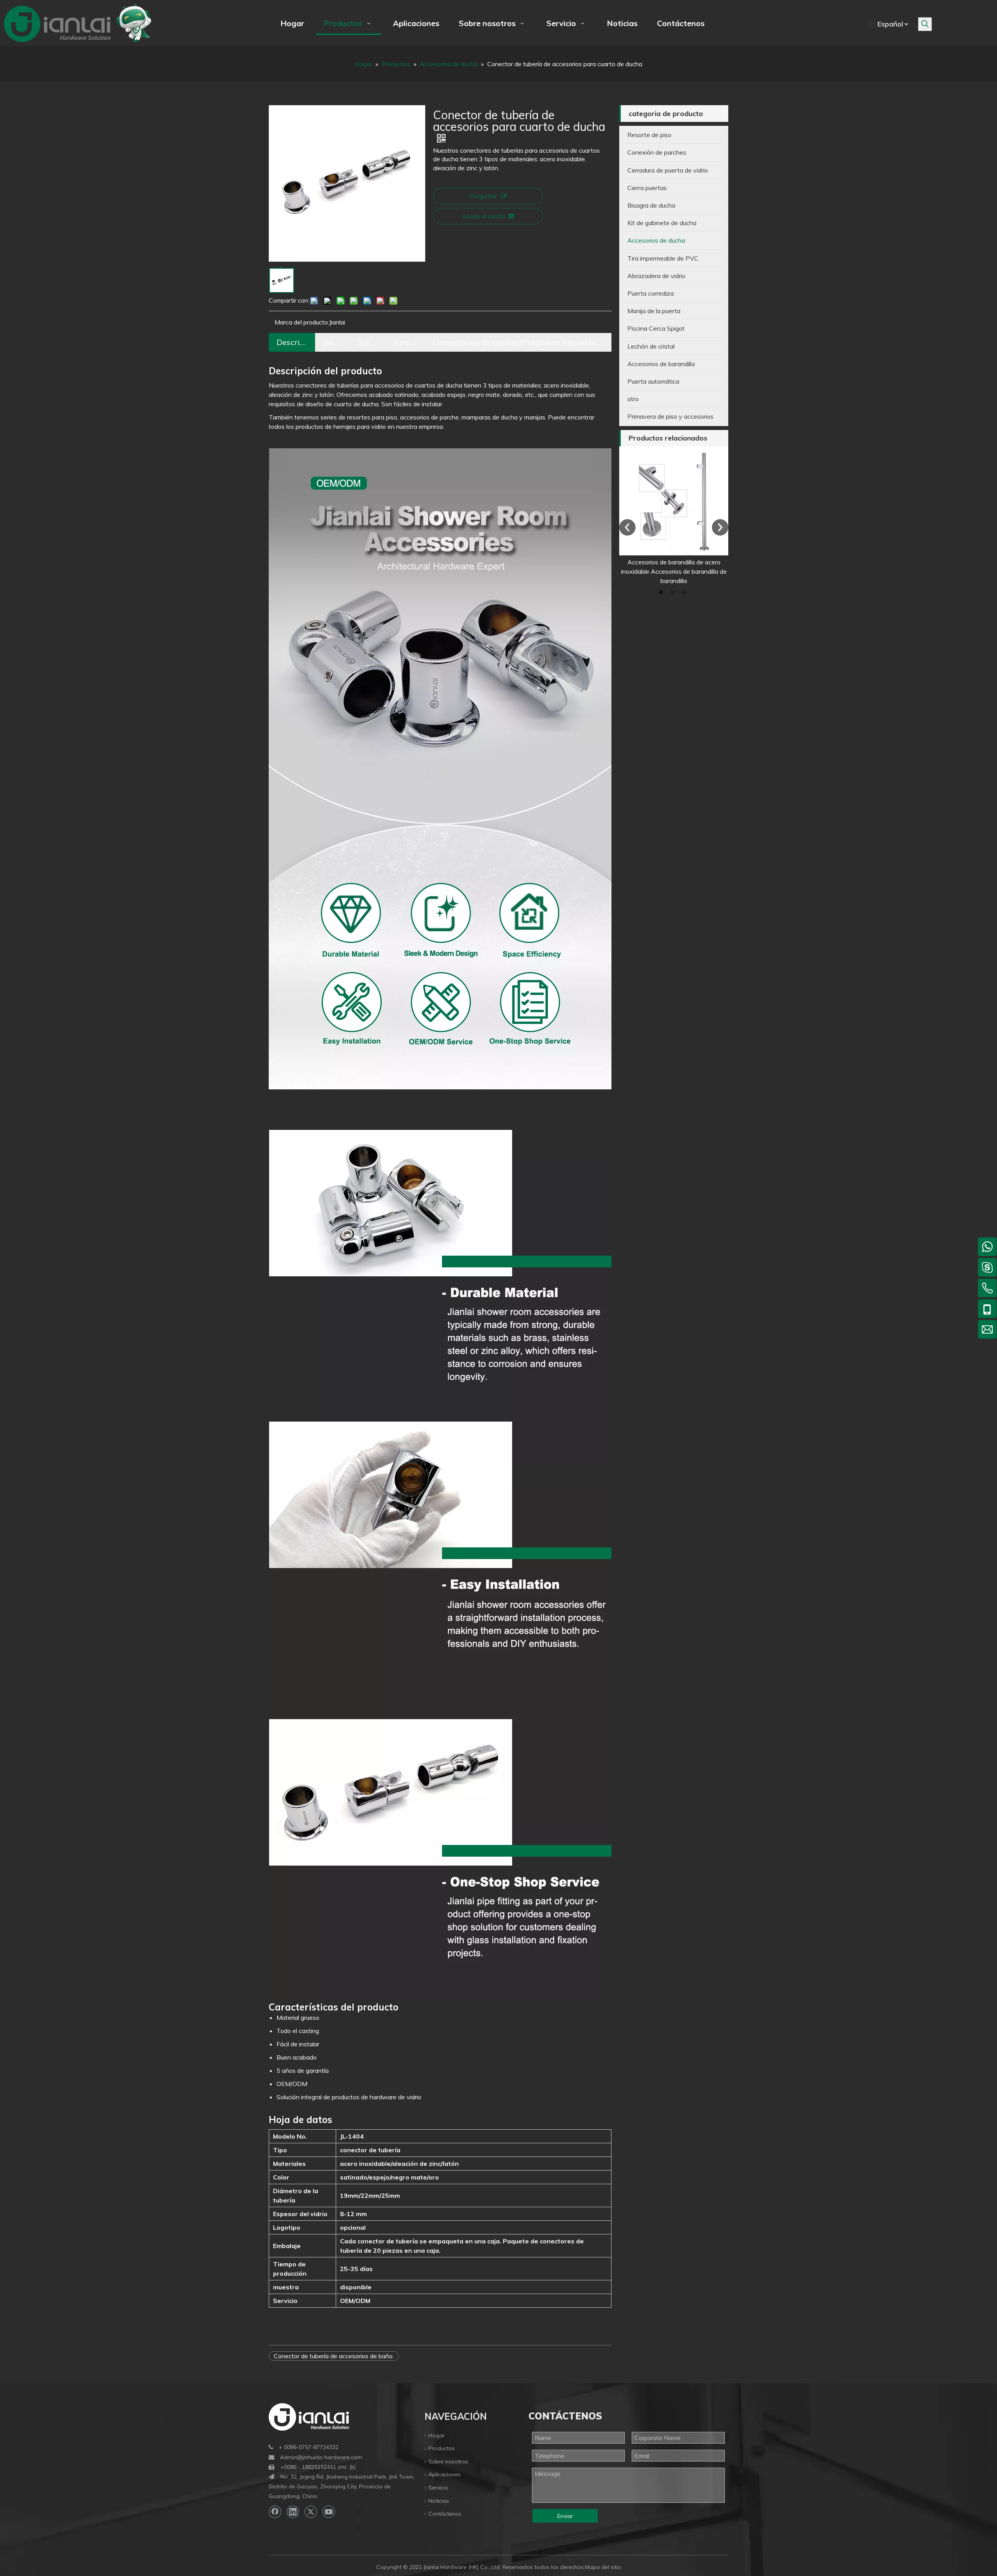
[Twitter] (311, 2512)
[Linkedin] (293, 2512)
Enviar (565, 2516)
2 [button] (674, 592)
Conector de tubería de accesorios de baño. (334, 2356)
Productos (442, 2448)
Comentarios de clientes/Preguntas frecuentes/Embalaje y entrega (518, 342)
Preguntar (483, 196)
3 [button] (685, 592)
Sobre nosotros (448, 2461)
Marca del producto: (302, 322)
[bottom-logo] (309, 2417)
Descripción (292, 342)
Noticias (439, 2501)
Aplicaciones (445, 2474)
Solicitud (368, 342)
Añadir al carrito (484, 216)
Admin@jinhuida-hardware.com (321, 2457)
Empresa (406, 342)
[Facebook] (275, 2512)
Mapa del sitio (603, 2567)
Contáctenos (445, 2514)
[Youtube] (329, 2512)
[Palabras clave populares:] (925, 24)
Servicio (438, 2488)
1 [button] (662, 592)
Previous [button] (627, 527)
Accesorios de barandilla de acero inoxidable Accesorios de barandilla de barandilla (674, 571)
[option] (674, 516)
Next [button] (720, 527)
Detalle (332, 342)
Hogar (437, 2435)
